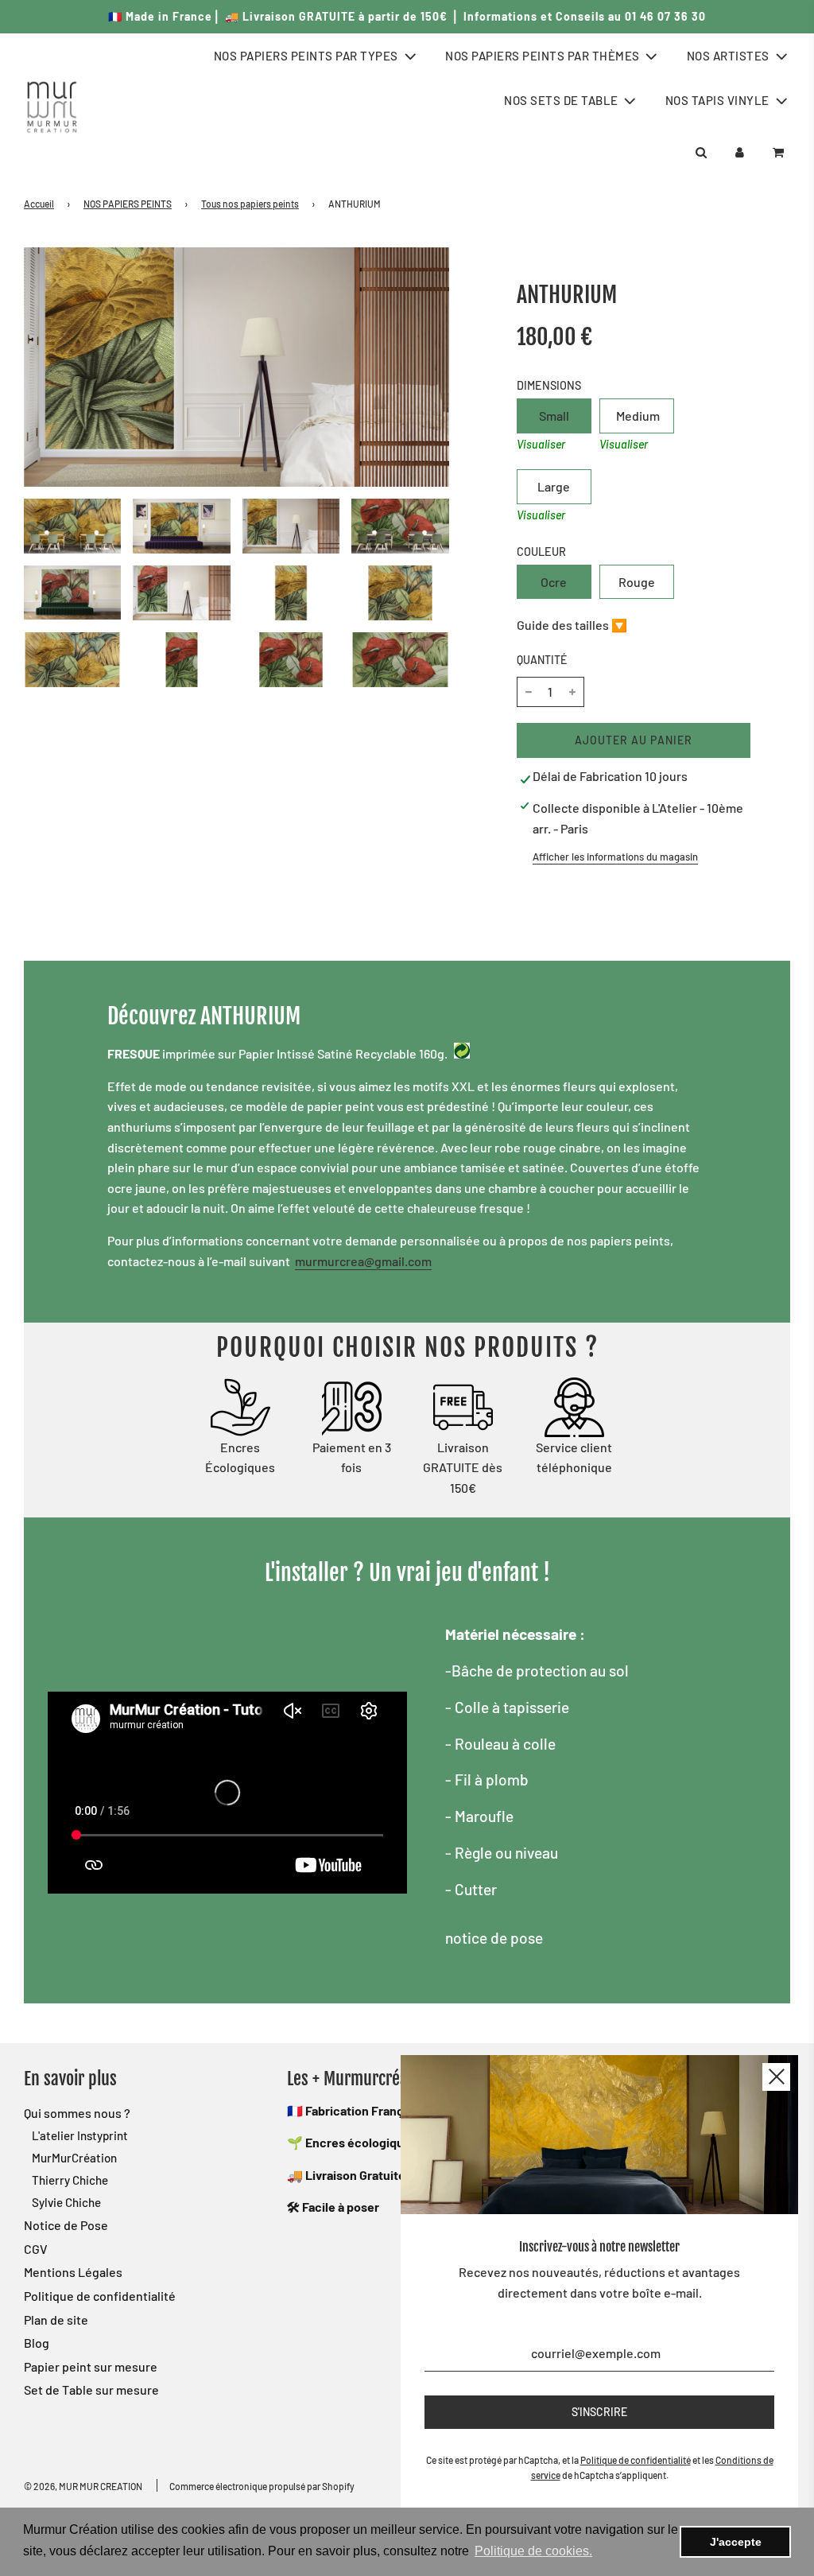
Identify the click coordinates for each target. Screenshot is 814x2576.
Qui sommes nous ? (77, 2113)
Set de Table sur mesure (91, 2390)
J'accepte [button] (736, 2542)
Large (554, 486)
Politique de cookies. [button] (533, 2551)
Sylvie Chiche (66, 2202)
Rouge (637, 582)
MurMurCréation (74, 2158)
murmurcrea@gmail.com (363, 1261)
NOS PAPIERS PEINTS (128, 204)
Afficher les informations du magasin (615, 857)
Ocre (554, 582)
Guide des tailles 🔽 (572, 625)
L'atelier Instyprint (80, 2135)
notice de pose (494, 1938)
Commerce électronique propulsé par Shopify (262, 2486)
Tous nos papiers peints (250, 204)
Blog (37, 2343)
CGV (36, 2249)
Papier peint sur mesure (91, 2366)
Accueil (39, 204)
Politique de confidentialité (100, 2296)
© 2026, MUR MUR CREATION (83, 2486)
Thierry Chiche (70, 2180)
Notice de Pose (66, 2225)
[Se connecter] (740, 152)
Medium (638, 416)
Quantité (542, 660)
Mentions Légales (73, 2272)
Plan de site (56, 2320)
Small (554, 416)
